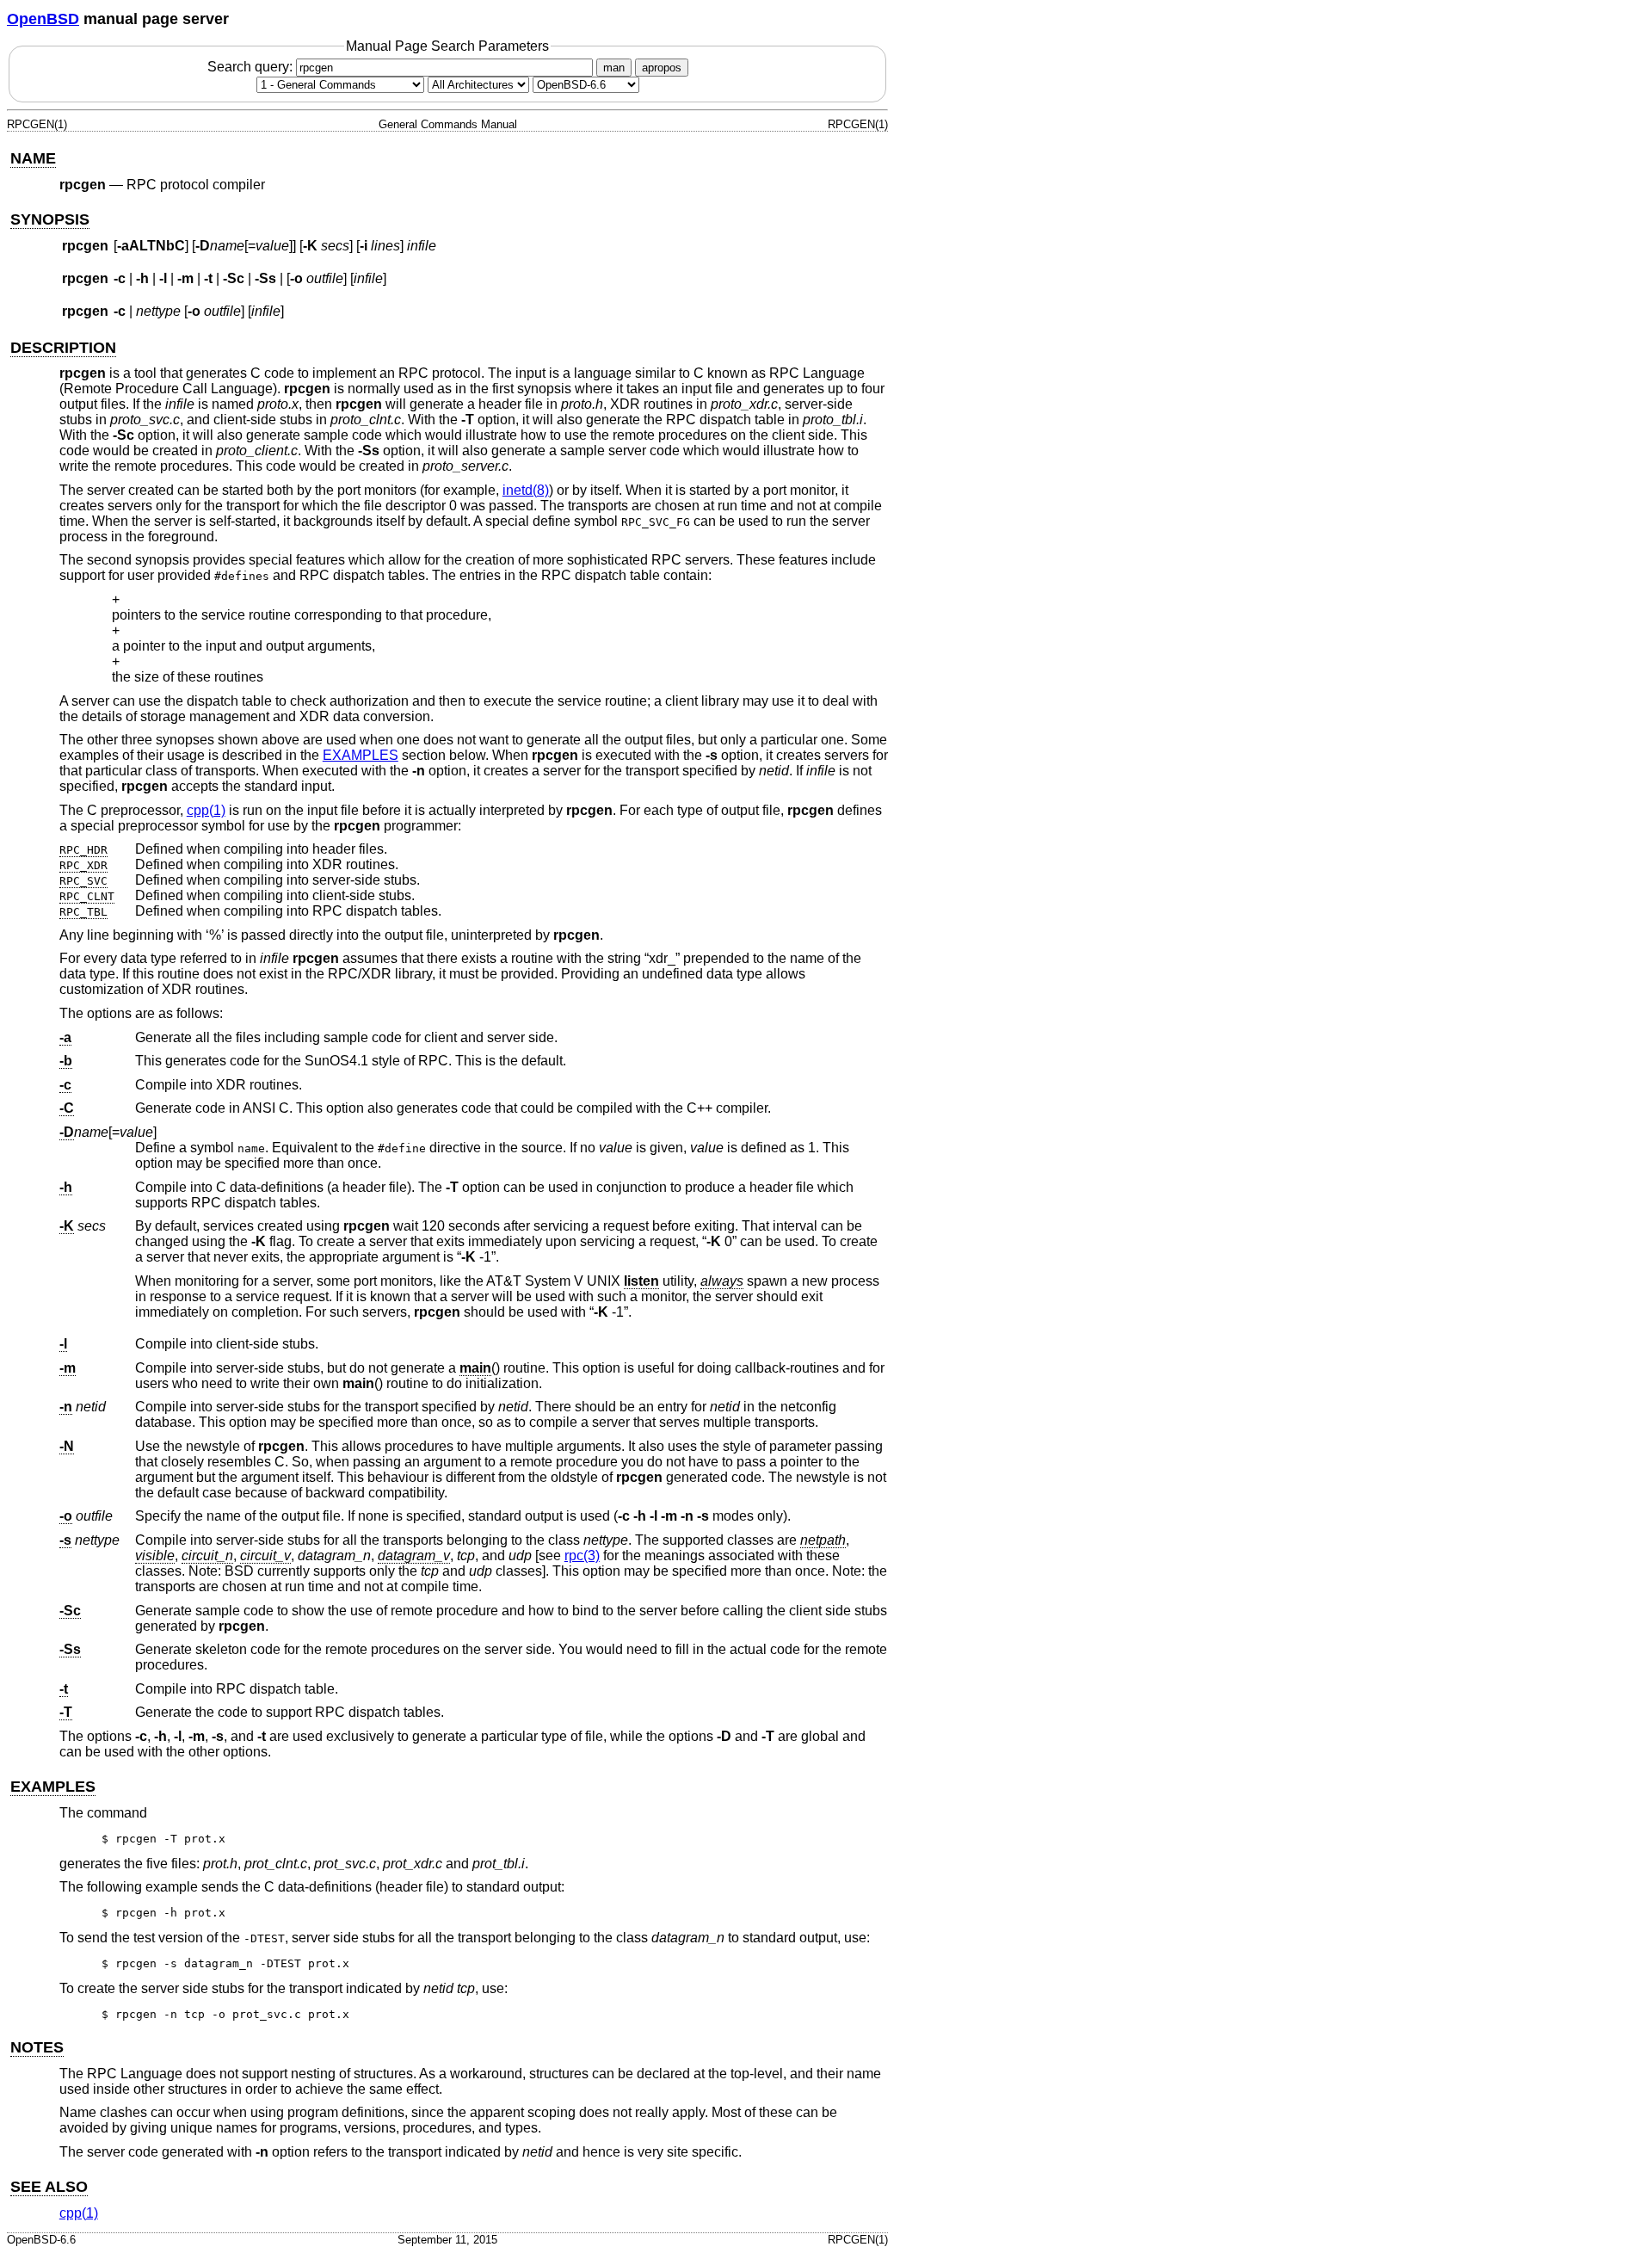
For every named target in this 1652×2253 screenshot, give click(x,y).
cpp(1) (206, 810)
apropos (662, 68)
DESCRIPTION (63, 348)
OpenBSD (43, 19)
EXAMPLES (361, 755)
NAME (33, 158)
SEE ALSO (49, 2187)
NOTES (37, 2047)
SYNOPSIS (50, 219)
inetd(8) (526, 490)
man (614, 68)
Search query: (252, 67)
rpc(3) (582, 1555)
